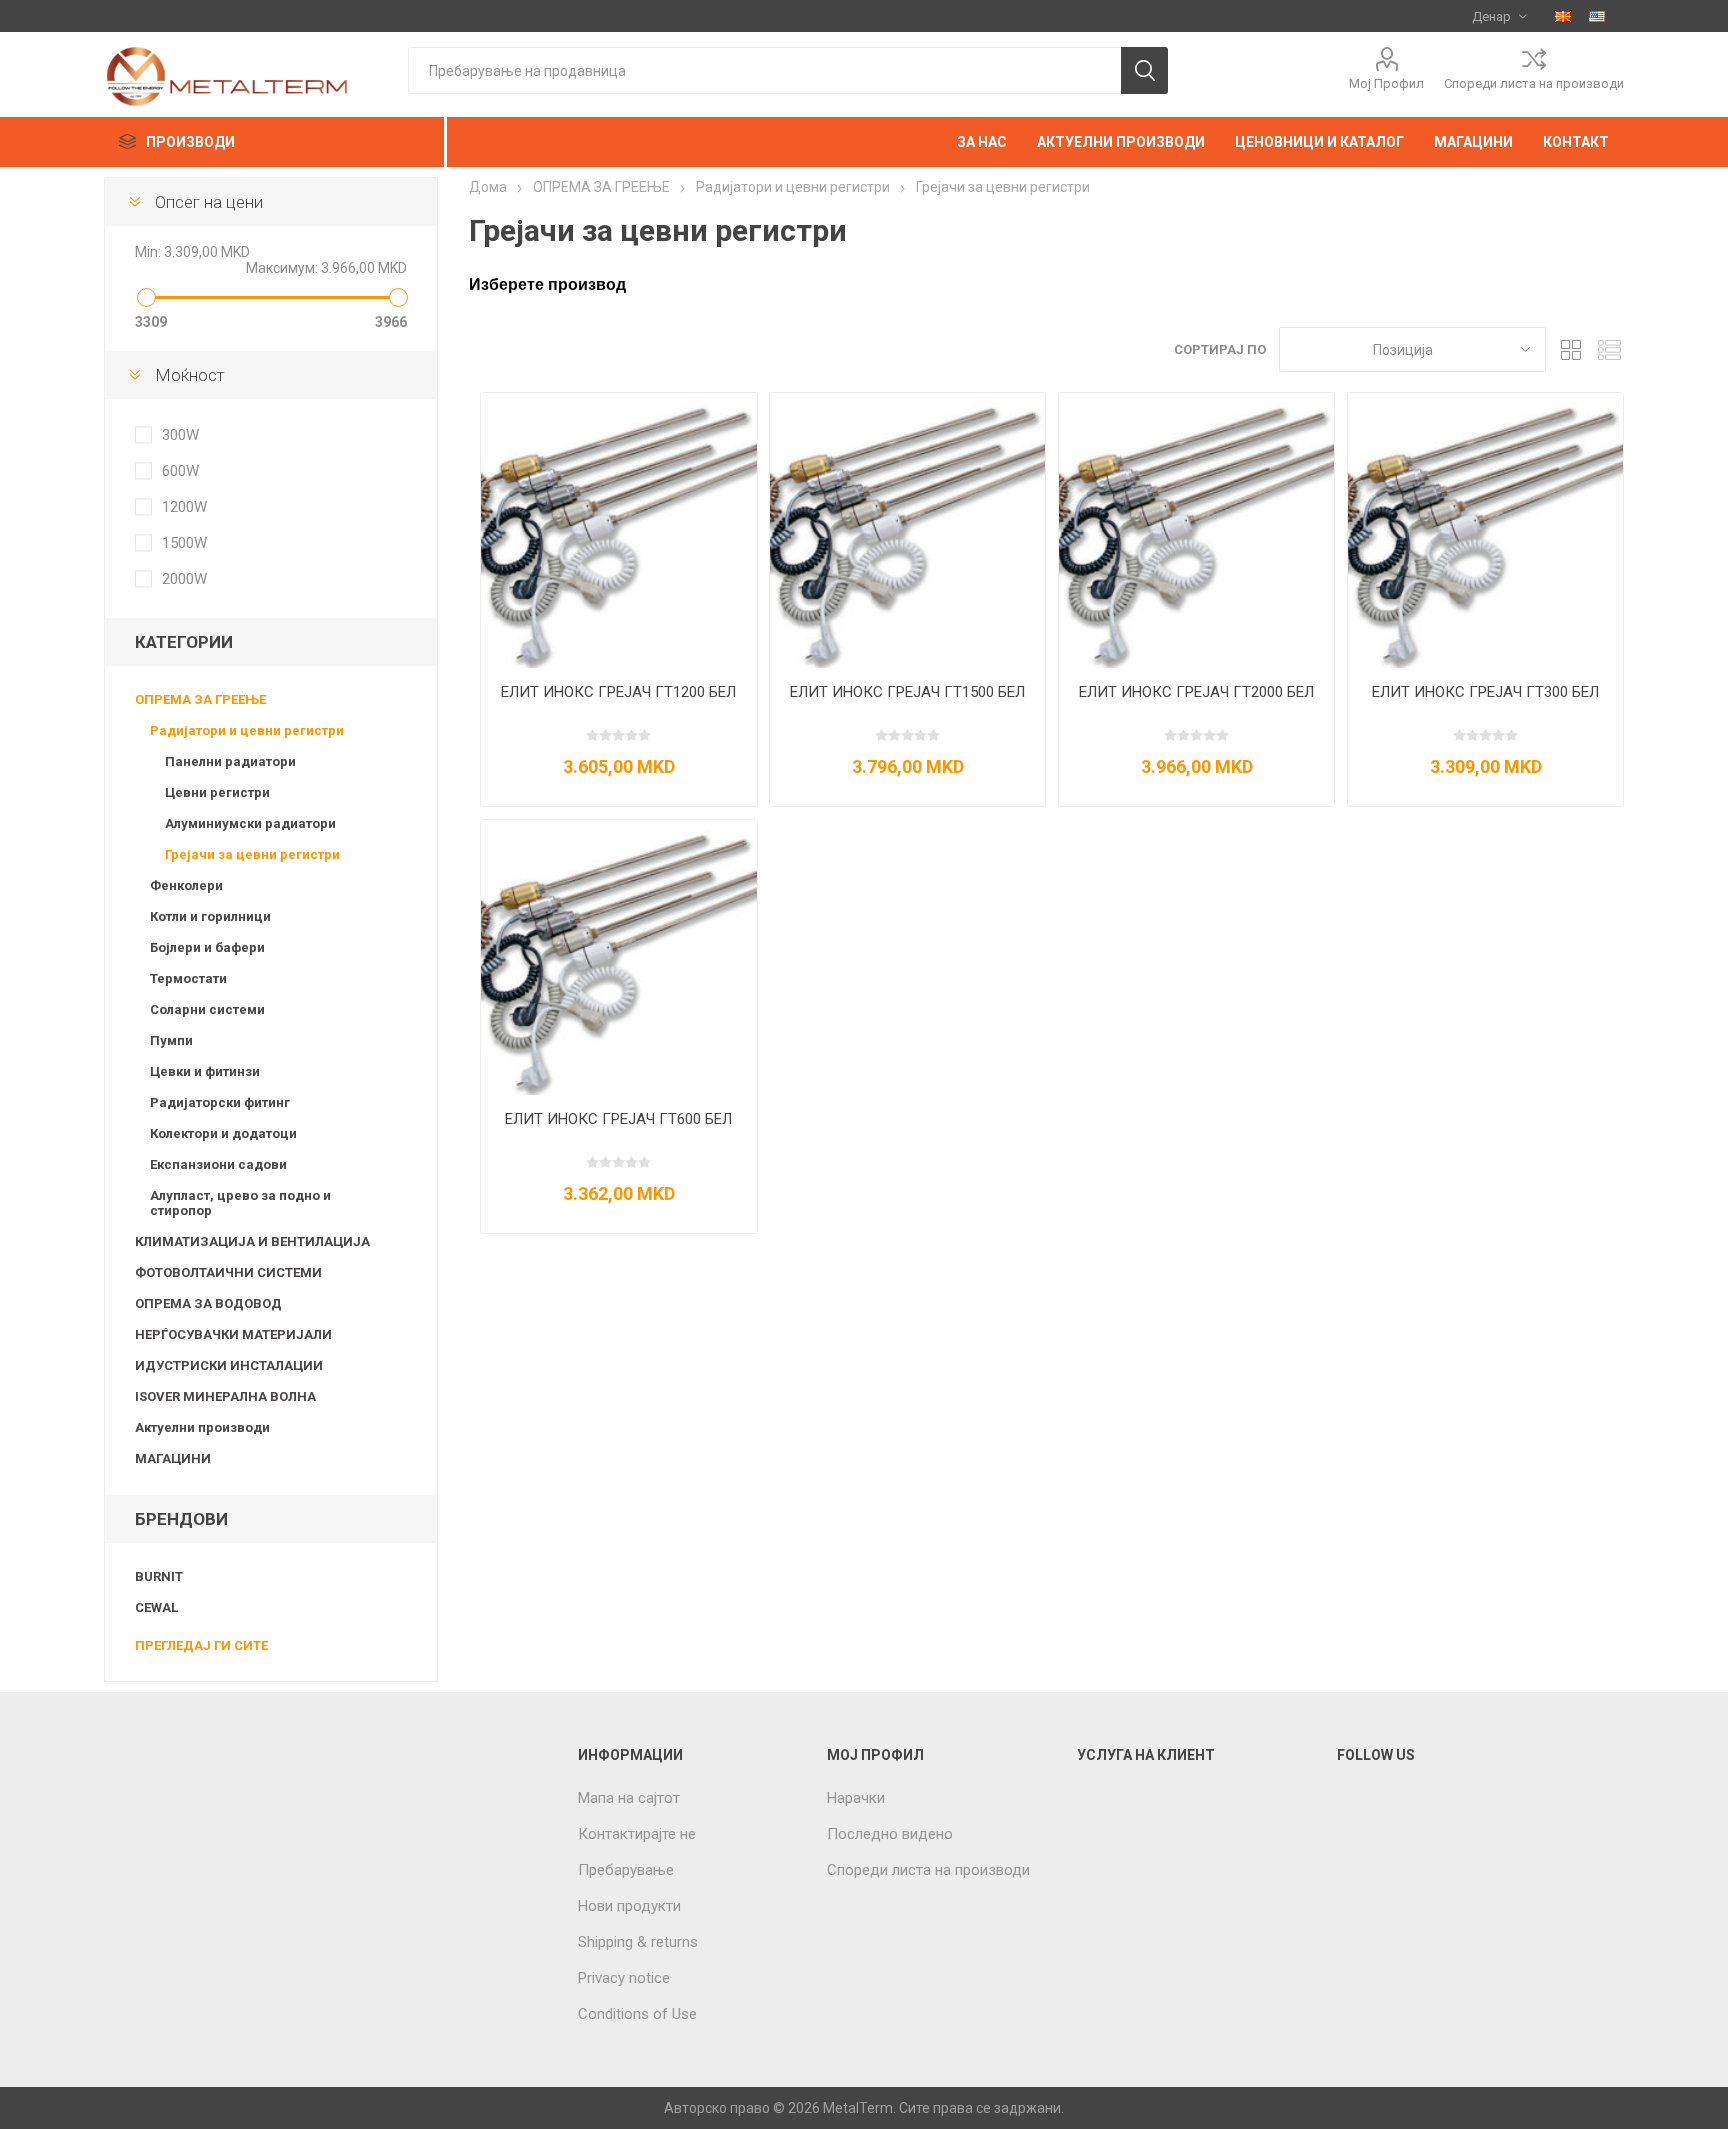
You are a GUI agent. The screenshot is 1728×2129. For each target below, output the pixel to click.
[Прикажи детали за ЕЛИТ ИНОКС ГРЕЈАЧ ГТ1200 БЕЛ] (618, 530)
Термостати (188, 978)
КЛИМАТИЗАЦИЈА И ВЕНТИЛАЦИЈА (252, 1241)
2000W (184, 579)
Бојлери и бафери (207, 947)
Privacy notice (624, 1978)
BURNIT (159, 1576)
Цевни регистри (217, 792)
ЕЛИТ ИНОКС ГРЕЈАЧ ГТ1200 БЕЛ (618, 692)
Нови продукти (629, 1906)
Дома (488, 187)
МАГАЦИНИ (173, 1458)
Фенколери (186, 885)
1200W (184, 507)
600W (180, 471)
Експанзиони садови (218, 1164)
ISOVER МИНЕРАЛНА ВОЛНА (225, 1396)
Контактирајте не (637, 1834)
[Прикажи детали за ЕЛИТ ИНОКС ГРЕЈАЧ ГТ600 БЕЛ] (618, 957)
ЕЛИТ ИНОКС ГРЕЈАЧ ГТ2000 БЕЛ (1196, 692)
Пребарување (626, 1870)
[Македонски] (1563, 16)
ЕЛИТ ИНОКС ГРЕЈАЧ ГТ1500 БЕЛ (907, 692)
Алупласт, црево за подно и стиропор (240, 1203)
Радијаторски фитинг (220, 1102)
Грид (1571, 349)
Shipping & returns (638, 1942)
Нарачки (856, 1798)
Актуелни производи (202, 1427)
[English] (1597, 16)
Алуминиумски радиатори (250, 823)
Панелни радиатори (230, 761)
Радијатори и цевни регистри (247, 730)
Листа (1609, 349)
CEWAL (156, 1607)
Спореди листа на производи (1534, 83)
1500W (184, 543)
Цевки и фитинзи (205, 1071)
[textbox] (764, 70)
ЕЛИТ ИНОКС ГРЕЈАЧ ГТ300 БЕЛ (1485, 692)
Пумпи (171, 1040)
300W (180, 435)
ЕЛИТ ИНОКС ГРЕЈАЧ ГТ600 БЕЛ (618, 1119)
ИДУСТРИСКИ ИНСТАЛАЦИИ (229, 1365)
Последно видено (890, 1834)
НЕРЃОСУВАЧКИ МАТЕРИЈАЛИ (233, 1334)
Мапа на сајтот (629, 1798)
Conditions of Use (637, 2014)
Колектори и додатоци (223, 1133)
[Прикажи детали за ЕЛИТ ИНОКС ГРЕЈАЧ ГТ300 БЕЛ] (1485, 530)
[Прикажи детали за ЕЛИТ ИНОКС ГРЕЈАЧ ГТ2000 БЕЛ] (1196, 530)
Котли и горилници (210, 916)
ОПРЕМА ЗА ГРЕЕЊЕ (200, 699)
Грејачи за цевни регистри (252, 854)
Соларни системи (207, 1009)
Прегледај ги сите (201, 1645)
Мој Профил (1386, 83)
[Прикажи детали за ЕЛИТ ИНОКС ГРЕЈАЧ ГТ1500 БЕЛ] (907, 530)
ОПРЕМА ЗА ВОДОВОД (208, 1303)
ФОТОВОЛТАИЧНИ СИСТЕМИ (228, 1272)
